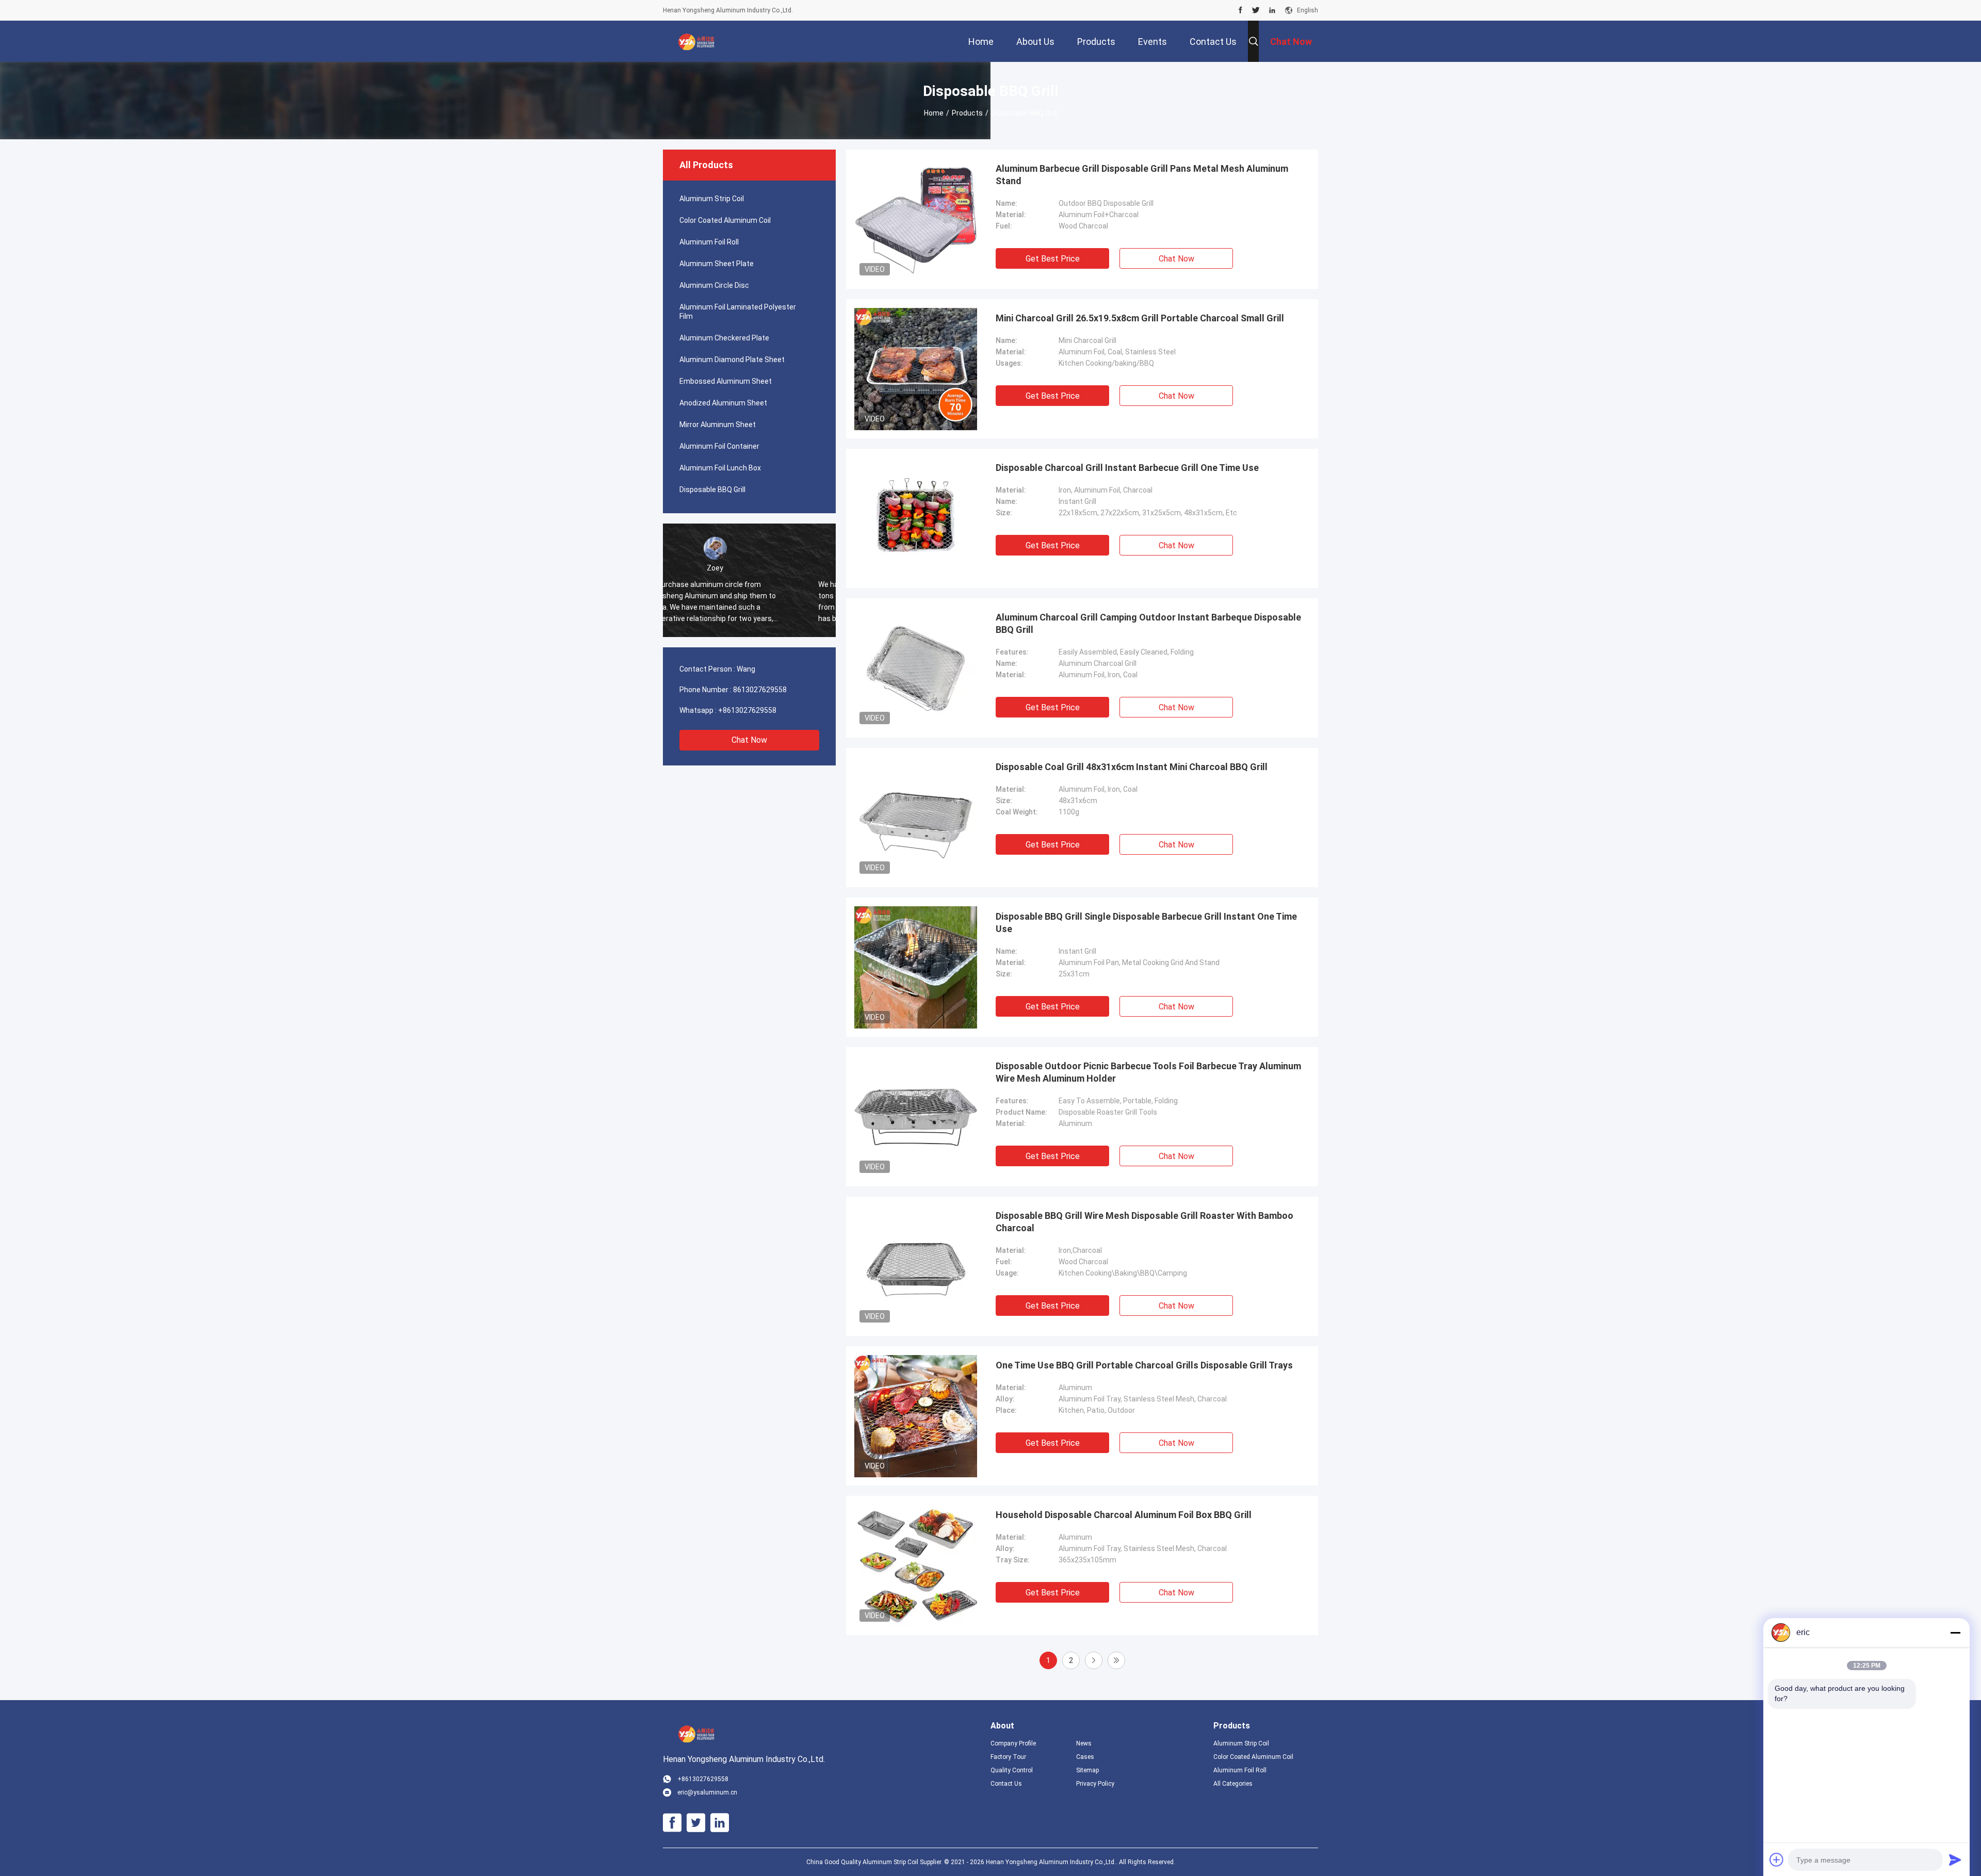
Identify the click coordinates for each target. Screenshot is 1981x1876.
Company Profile (1013, 1743)
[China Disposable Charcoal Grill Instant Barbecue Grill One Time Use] (916, 518)
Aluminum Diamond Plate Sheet (732, 360)
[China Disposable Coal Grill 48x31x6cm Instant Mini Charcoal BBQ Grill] (916, 818)
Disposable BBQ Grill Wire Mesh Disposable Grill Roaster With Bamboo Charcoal (1144, 1222)
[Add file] (1777, 1859)
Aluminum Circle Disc (714, 285)
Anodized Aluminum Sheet (723, 403)
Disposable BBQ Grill (712, 490)
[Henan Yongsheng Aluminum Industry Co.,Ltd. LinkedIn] (1272, 10)
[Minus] (1955, 1633)
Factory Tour (1008, 1757)
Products (967, 113)
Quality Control (1012, 1770)
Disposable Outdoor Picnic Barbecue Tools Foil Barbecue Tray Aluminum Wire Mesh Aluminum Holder (1148, 1072)
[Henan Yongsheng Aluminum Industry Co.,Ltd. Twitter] (1256, 10)
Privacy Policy (1095, 1784)
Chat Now (749, 740)
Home (934, 113)
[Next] (1094, 1660)
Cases (1085, 1757)
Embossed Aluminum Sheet (726, 381)
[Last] (1116, 1660)
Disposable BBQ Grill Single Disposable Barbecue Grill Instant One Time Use (1146, 923)
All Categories (1233, 1784)
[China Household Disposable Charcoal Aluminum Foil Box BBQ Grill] (916, 1565)
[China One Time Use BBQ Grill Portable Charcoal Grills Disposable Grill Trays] (916, 1416)
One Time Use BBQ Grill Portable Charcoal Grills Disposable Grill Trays (1144, 1365)
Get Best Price (1053, 259)
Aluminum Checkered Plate (724, 338)
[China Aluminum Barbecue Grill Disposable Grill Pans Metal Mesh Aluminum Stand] (916, 219)
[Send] (1955, 1859)
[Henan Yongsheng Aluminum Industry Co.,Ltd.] (696, 41)
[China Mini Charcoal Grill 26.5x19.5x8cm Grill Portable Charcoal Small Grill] (916, 369)
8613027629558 (760, 690)
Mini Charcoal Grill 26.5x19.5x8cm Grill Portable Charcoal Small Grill (1140, 318)
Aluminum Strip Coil (712, 199)
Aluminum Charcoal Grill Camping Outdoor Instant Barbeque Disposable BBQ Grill (1148, 623)
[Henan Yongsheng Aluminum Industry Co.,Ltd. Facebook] (1240, 10)
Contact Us (1006, 1784)
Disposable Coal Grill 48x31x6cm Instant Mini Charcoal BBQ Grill (1132, 767)
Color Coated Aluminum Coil (725, 220)
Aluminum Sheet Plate (717, 264)
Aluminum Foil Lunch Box (720, 468)
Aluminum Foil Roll (709, 242)
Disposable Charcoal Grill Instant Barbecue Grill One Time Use (1127, 468)
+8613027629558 (747, 710)
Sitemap (1087, 1770)
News (1084, 1743)
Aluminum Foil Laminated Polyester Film (738, 312)
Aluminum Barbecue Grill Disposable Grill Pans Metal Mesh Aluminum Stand (1142, 175)
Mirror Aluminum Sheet (718, 425)
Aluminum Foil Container (719, 446)
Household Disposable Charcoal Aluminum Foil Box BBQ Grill (1124, 1515)
